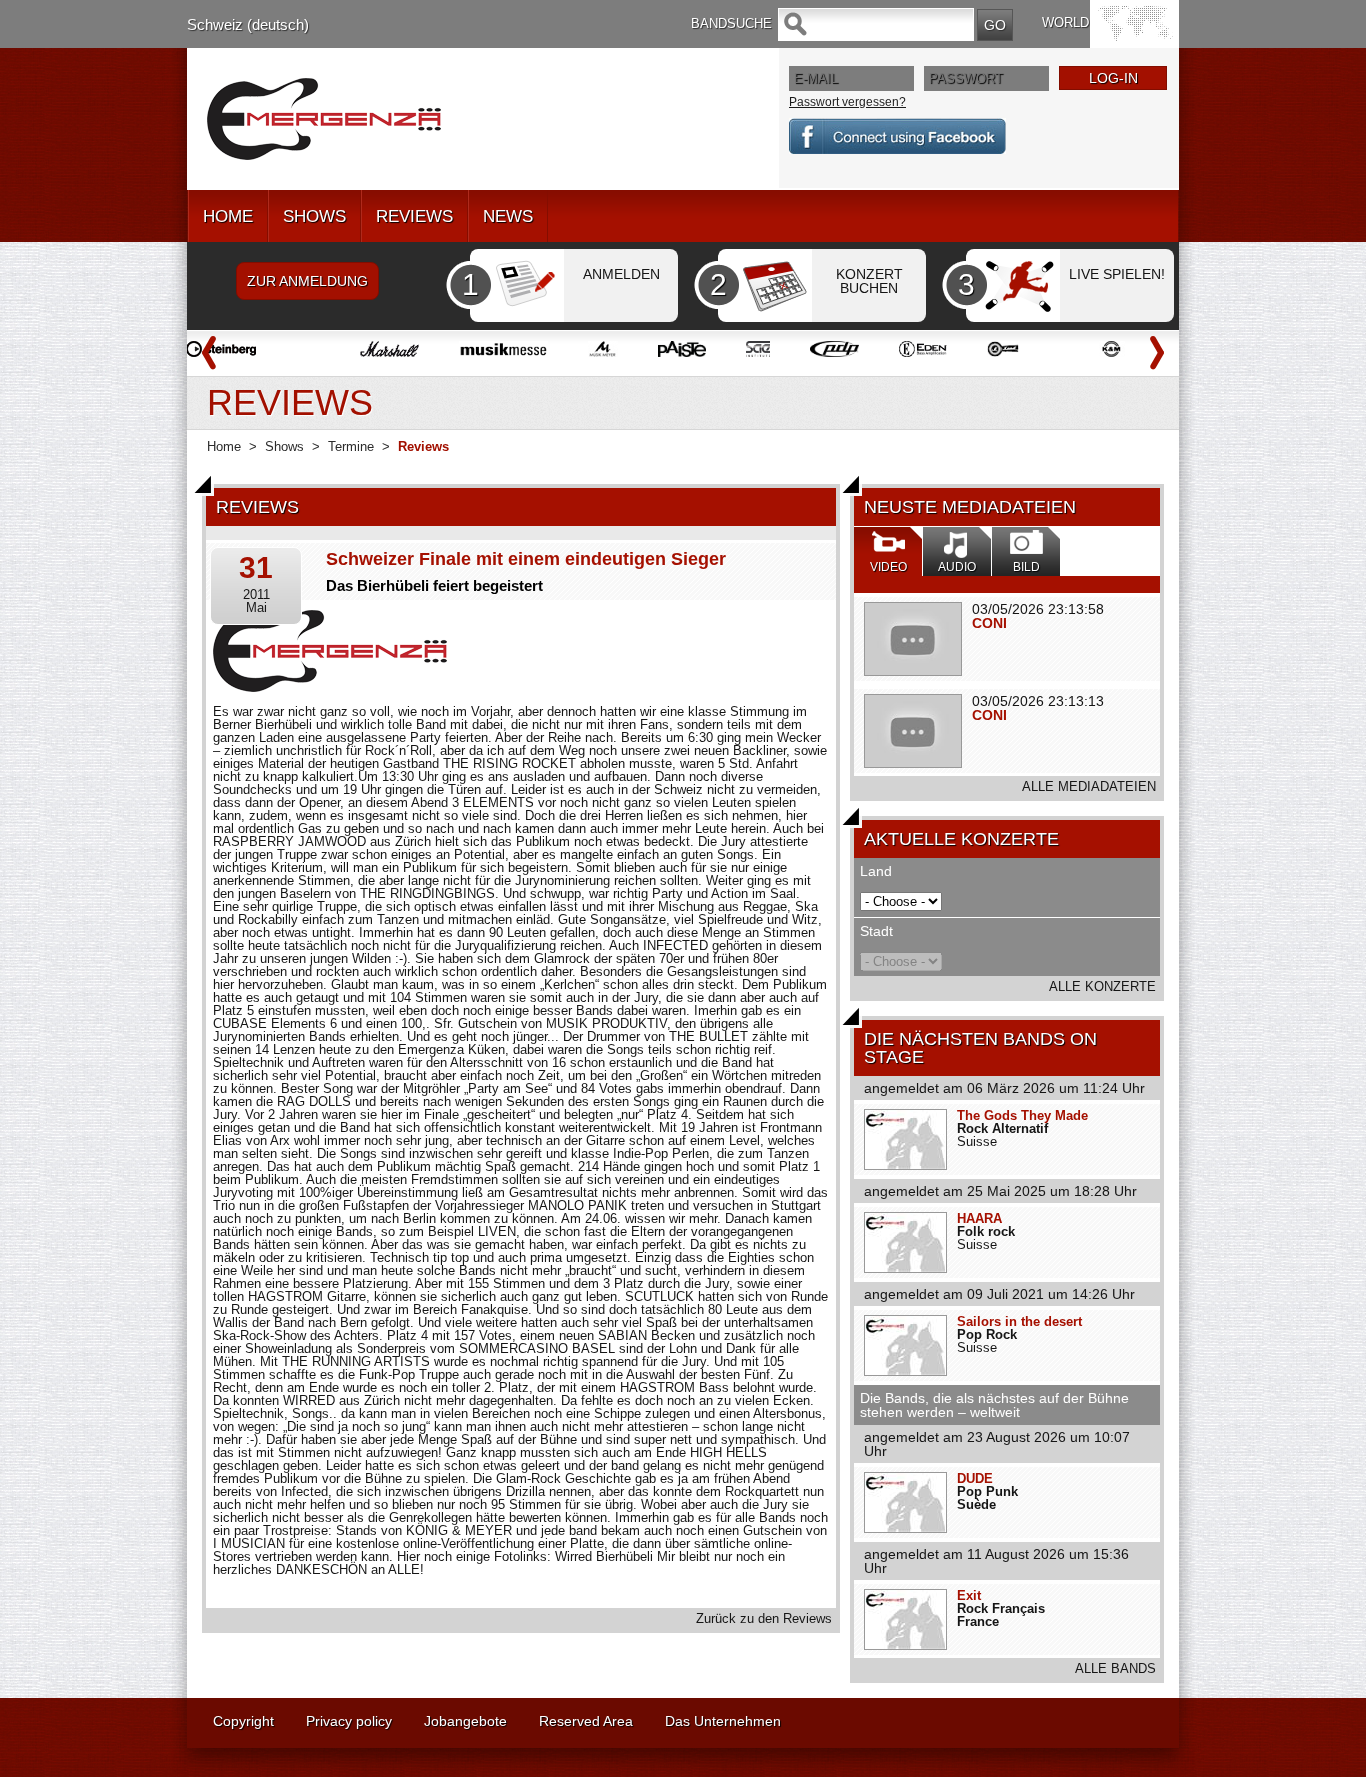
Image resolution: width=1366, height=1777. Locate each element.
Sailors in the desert (1019, 1321)
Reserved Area (586, 1721)
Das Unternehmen (723, 1721)
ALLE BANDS (1115, 1668)
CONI (989, 623)
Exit (969, 1595)
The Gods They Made (1022, 1115)
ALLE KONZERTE (1102, 986)
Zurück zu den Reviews (764, 1618)
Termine (351, 446)
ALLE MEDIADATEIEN (1089, 786)
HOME (228, 216)
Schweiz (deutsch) (248, 24)
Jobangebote (465, 1721)
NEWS (508, 216)
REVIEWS (414, 216)
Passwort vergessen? (847, 102)
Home (224, 446)
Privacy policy (349, 1721)
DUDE (975, 1478)
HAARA (979, 1218)
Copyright (243, 1721)
